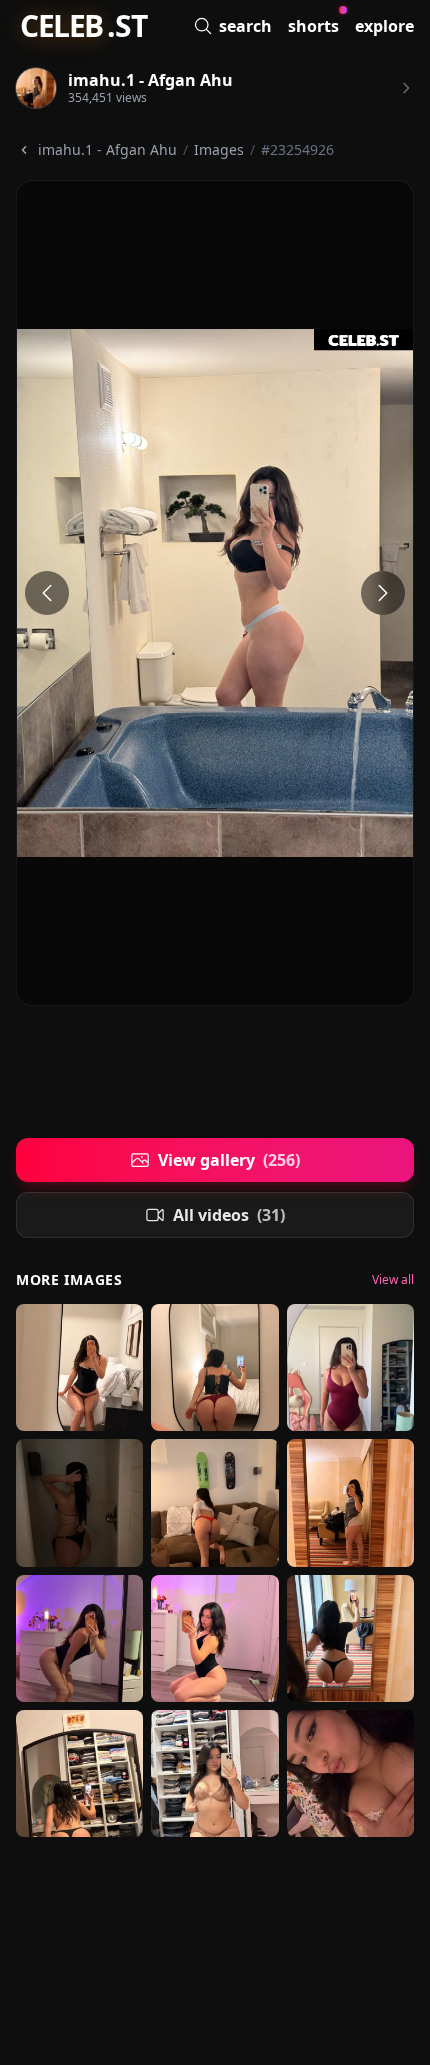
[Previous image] (47, 593)
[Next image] (383, 593)
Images (219, 149)
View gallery (229, 1160)
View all (393, 1279)
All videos (229, 1215)
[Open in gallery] (215, 593)
